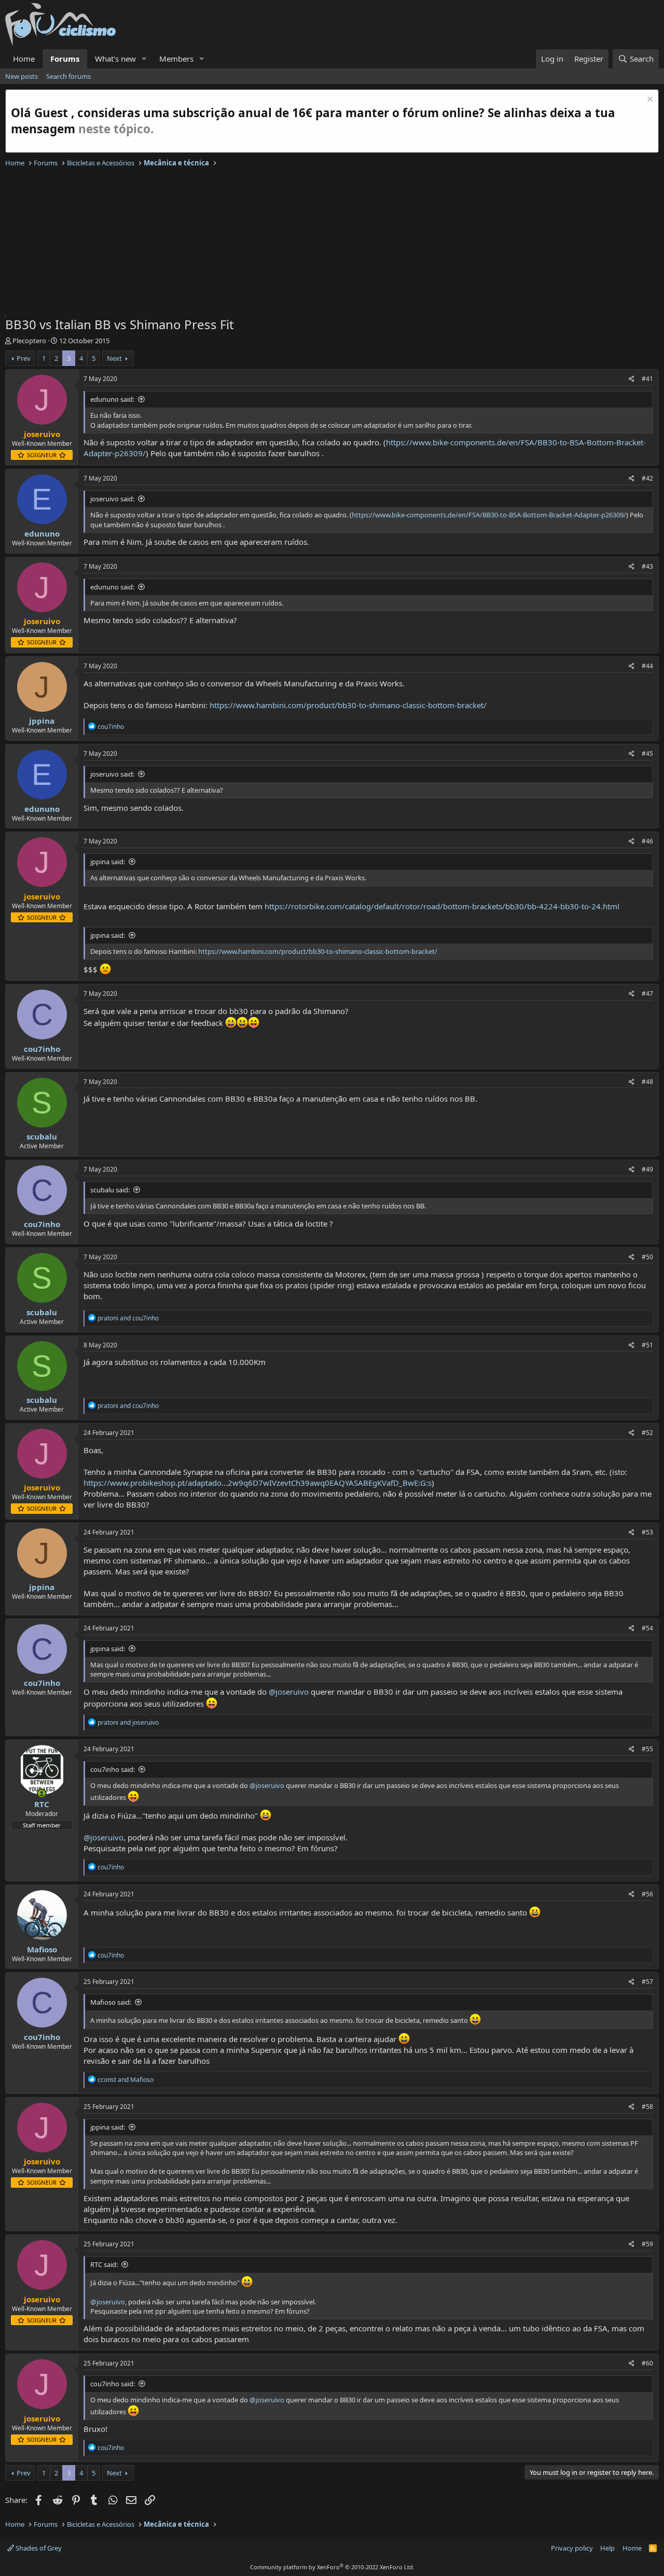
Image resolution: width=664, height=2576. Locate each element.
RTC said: (104, 2264)
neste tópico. (116, 129)
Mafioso (42, 1949)
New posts (22, 76)
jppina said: (108, 862)
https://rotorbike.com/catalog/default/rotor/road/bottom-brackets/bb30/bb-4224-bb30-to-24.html (442, 906)
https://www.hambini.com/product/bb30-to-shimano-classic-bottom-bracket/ (348, 705)
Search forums (68, 76)
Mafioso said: (111, 2002)
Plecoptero (29, 341)
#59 (647, 2244)
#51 (647, 1345)
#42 (647, 478)
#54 (647, 1628)
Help (607, 2548)
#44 (647, 666)
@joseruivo (289, 1692)
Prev (24, 358)
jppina (42, 721)
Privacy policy (572, 2548)
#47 (647, 994)
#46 (647, 841)
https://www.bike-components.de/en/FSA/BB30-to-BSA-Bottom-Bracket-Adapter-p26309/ (489, 515)
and (128, 1318)
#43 (647, 566)
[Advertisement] (316, 243)
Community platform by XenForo (332, 2567)
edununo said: (112, 399)
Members (176, 59)
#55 (647, 1749)
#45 (647, 754)
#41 (647, 379)
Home (24, 59)
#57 (647, 1982)
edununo (42, 533)
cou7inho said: (113, 1769)
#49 (647, 1169)
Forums (65, 59)
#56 (647, 1894)
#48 (647, 1082)
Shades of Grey (38, 2548)
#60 (647, 2363)
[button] (144, 59)
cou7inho (42, 1049)
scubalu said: (110, 1190)
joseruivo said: (112, 499)
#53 (647, 1532)
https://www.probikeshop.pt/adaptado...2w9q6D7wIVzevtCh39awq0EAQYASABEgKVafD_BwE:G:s (258, 1483)
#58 (647, 2107)
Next (114, 358)
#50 (647, 1257)
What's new (115, 59)
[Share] (632, 379)
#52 (647, 1433)
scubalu (42, 1136)
